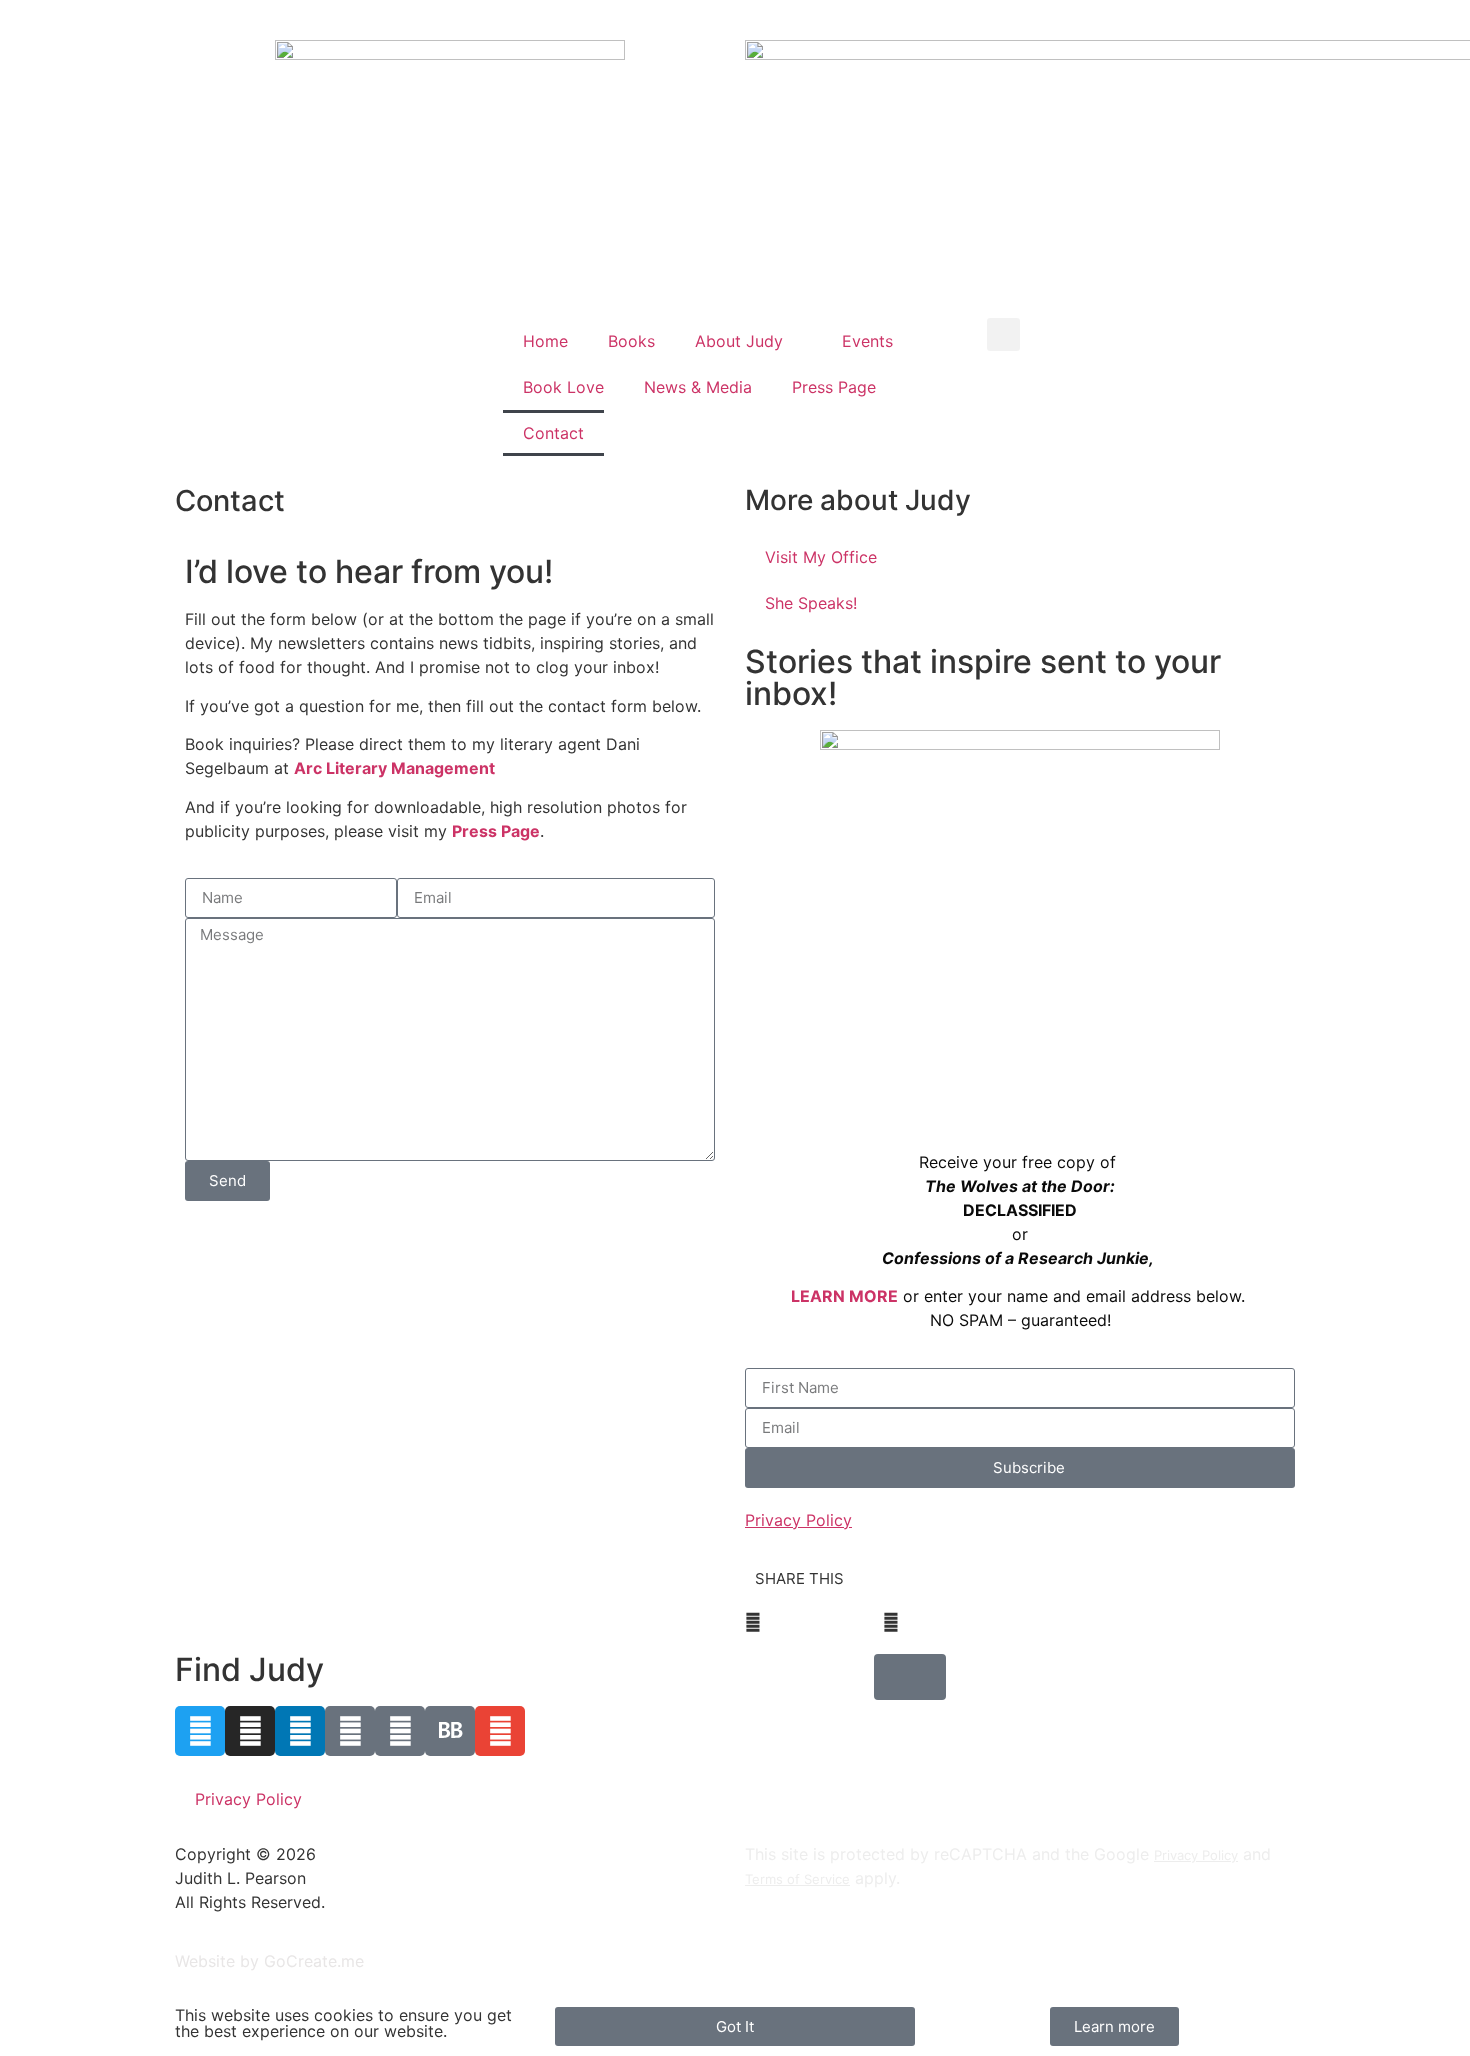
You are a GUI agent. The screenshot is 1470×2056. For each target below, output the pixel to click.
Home (545, 341)
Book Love (563, 387)
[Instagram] (250, 1731)
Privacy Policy (248, 1799)
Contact (553, 433)
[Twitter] (200, 1731)
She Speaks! (811, 603)
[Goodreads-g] (400, 1731)
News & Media (698, 387)
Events (867, 341)
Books (631, 341)
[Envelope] (500, 1731)
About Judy (739, 341)
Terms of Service (797, 1879)
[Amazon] (350, 1731)
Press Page (834, 387)
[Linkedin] (300, 1731)
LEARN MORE (844, 1296)
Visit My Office (821, 557)
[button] (1003, 334)
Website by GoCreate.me (269, 1961)
